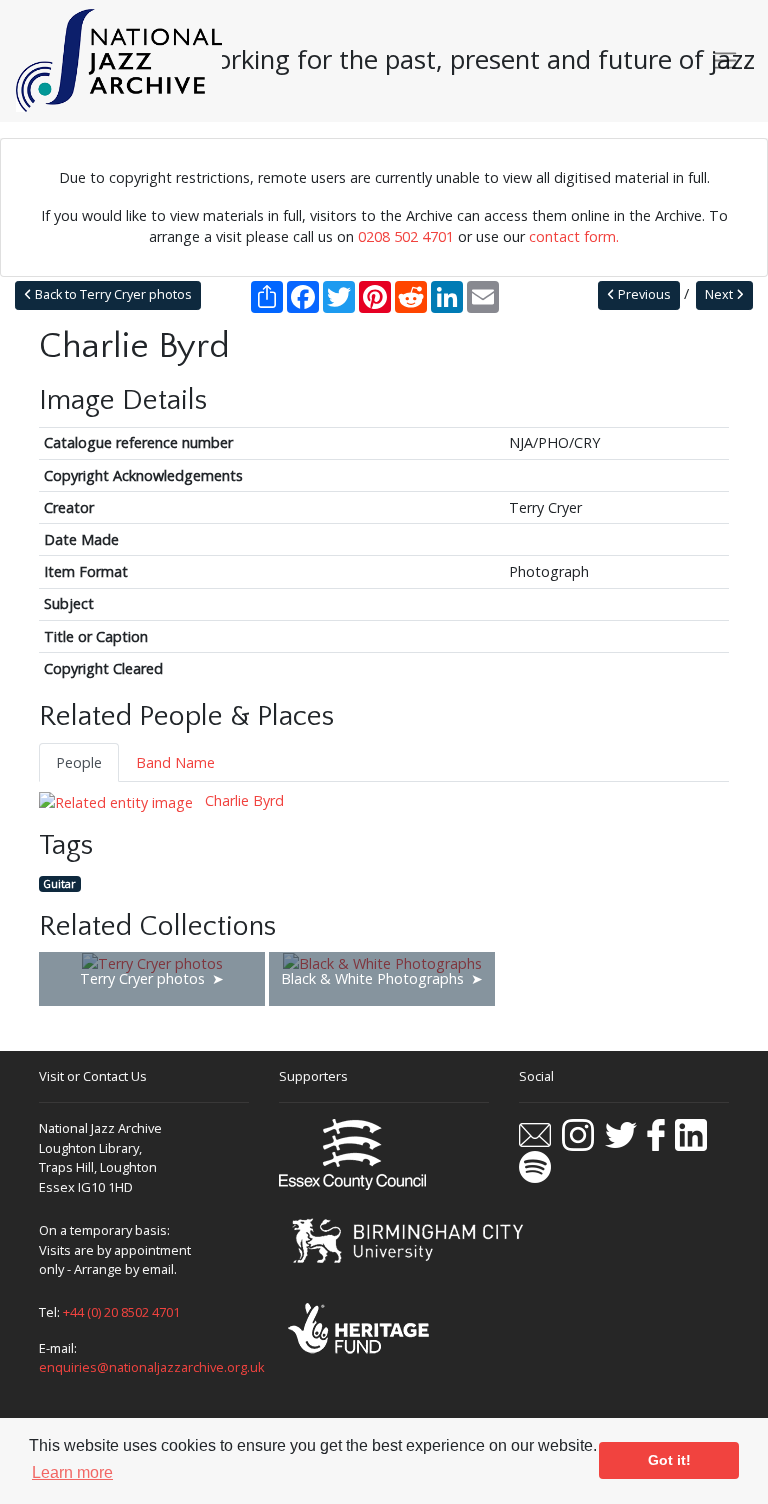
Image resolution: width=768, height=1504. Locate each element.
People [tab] (79, 762)
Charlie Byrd (242, 800)
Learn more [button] (72, 1472)
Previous (643, 294)
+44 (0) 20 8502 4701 (121, 1312)
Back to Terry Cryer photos (112, 294)
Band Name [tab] (175, 762)
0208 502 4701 (406, 236)
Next (720, 294)
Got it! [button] (669, 1460)
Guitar (59, 883)
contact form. (574, 236)
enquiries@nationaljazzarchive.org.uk (152, 1367)
